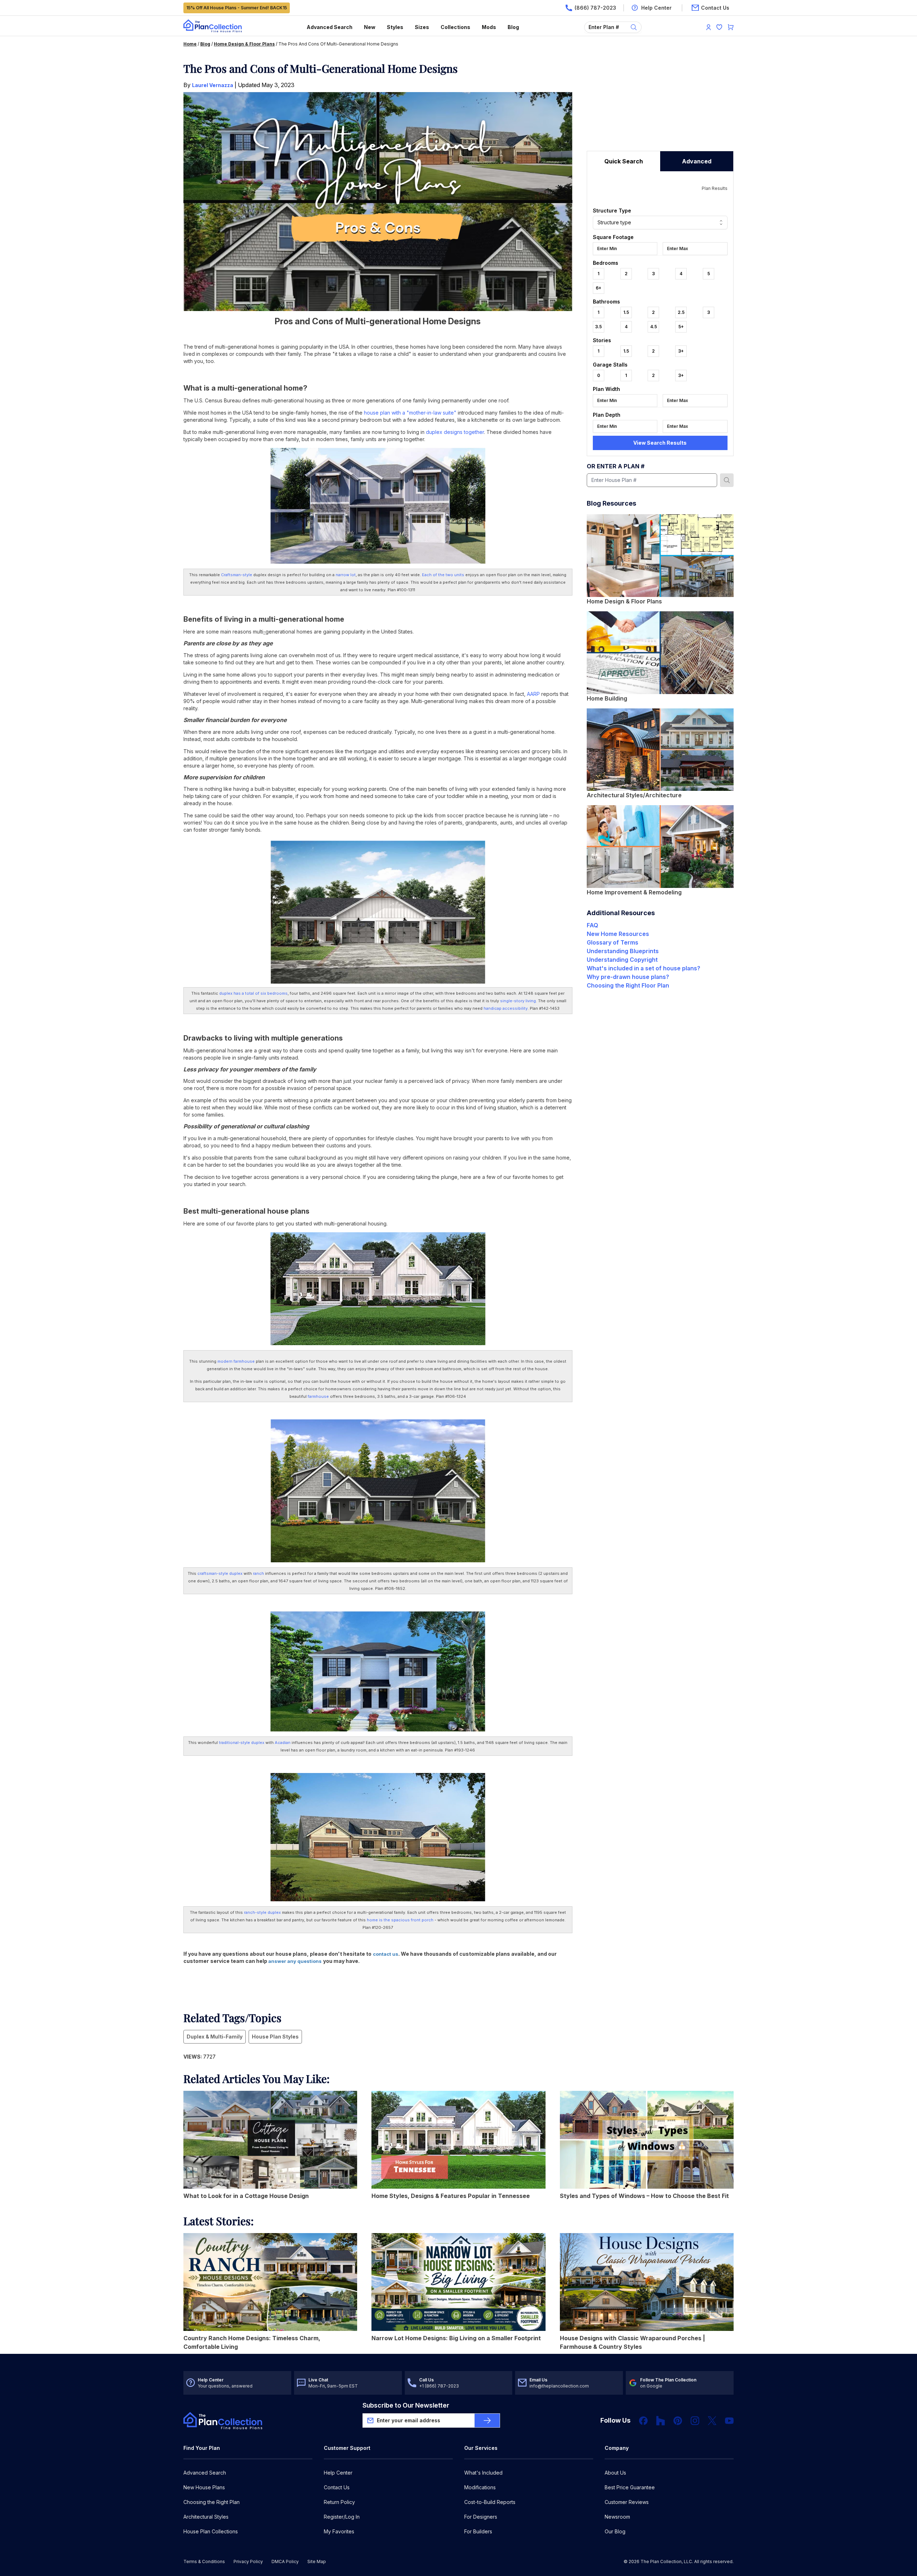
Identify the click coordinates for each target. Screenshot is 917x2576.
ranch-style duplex (262, 1912)
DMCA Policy (285, 2561)
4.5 (654, 327)
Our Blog (615, 2531)
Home (190, 44)
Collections (455, 27)
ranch (258, 1573)
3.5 (598, 327)
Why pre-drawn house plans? (628, 977)
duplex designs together (455, 432)
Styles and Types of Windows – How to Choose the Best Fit (644, 2196)
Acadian (283, 1743)
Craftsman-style (237, 575)
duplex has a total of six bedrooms (253, 993)
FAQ (592, 925)
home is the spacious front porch (400, 1920)
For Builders (478, 2531)
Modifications (480, 2487)
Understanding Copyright (622, 960)
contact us (386, 1954)
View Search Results (660, 443)
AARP (533, 694)
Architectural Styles (206, 2517)
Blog (513, 27)
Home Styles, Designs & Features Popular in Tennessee (451, 2196)
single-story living (518, 1001)
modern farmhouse (236, 1361)
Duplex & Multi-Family (215, 2037)
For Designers (481, 2517)
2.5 (681, 312)
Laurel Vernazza (213, 85)
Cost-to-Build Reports (490, 2502)
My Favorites (339, 2531)
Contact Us (337, 2487)
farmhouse (319, 1396)
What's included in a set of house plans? (644, 968)
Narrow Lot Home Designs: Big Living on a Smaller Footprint (456, 2338)
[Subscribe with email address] (487, 2420)
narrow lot (346, 575)
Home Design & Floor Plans (244, 44)
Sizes (422, 27)
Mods (489, 27)
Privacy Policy (248, 2561)
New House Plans (204, 2487)
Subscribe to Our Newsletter (406, 2405)
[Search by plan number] (727, 480)
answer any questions (294, 1961)
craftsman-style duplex (220, 1573)
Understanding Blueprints (623, 951)
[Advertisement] (660, 106)
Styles (395, 27)
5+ (681, 327)
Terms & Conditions (204, 2561)
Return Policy (339, 2502)
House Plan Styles (275, 2037)
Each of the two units (443, 575)
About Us (615, 2473)
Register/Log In (342, 2517)
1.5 (626, 312)
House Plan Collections (211, 2531)
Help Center (338, 2473)
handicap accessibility (506, 1008)
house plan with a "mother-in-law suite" (410, 413)
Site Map (317, 2561)
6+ (599, 288)
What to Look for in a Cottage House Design (246, 2196)
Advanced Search (330, 27)
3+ (681, 351)
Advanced (697, 161)
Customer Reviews (627, 2502)
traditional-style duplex (242, 1743)
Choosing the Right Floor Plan (628, 985)
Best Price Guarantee (630, 2487)
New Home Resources (618, 934)
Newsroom (617, 2517)
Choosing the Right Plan (212, 2502)
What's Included (483, 2473)
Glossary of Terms (613, 942)
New (370, 27)
